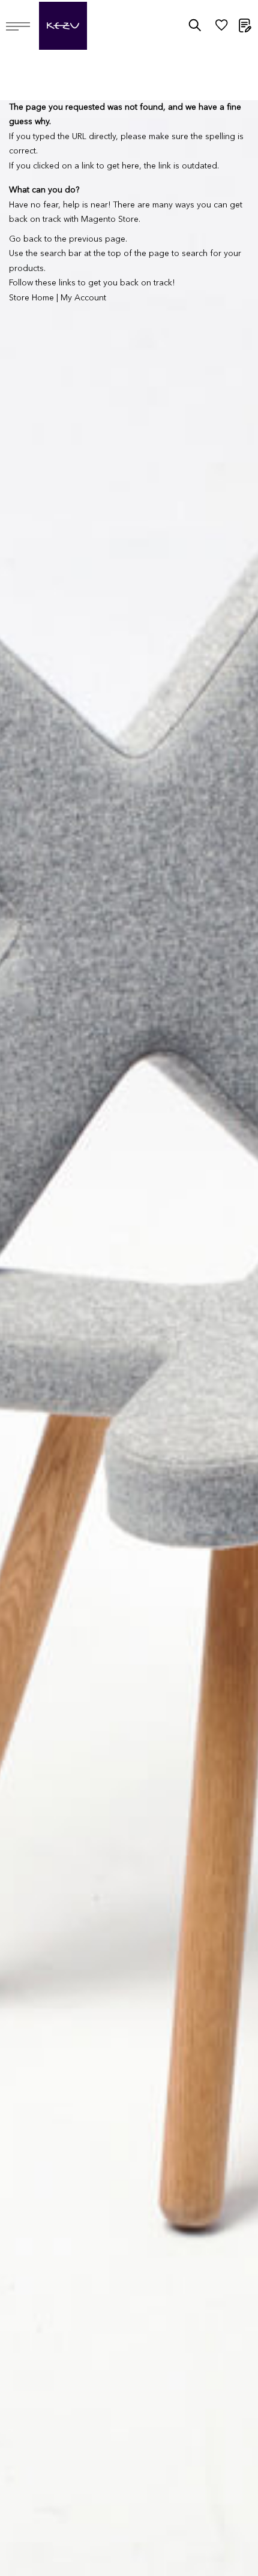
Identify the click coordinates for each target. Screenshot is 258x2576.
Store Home (31, 298)
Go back (25, 239)
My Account (83, 298)
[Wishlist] (221, 28)
